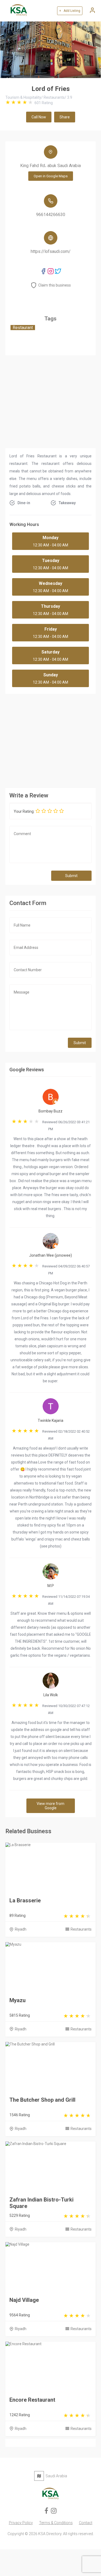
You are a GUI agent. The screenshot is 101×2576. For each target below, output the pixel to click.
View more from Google (50, 1806)
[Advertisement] (50, 740)
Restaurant (23, 328)
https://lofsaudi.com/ (51, 251)
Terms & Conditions (56, 2523)
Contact (86, 2523)
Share (65, 117)
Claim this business (55, 285)
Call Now (39, 117)
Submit (71, 876)
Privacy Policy (21, 2523)
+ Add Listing (70, 11)
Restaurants (81, 1929)
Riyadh (21, 1929)
